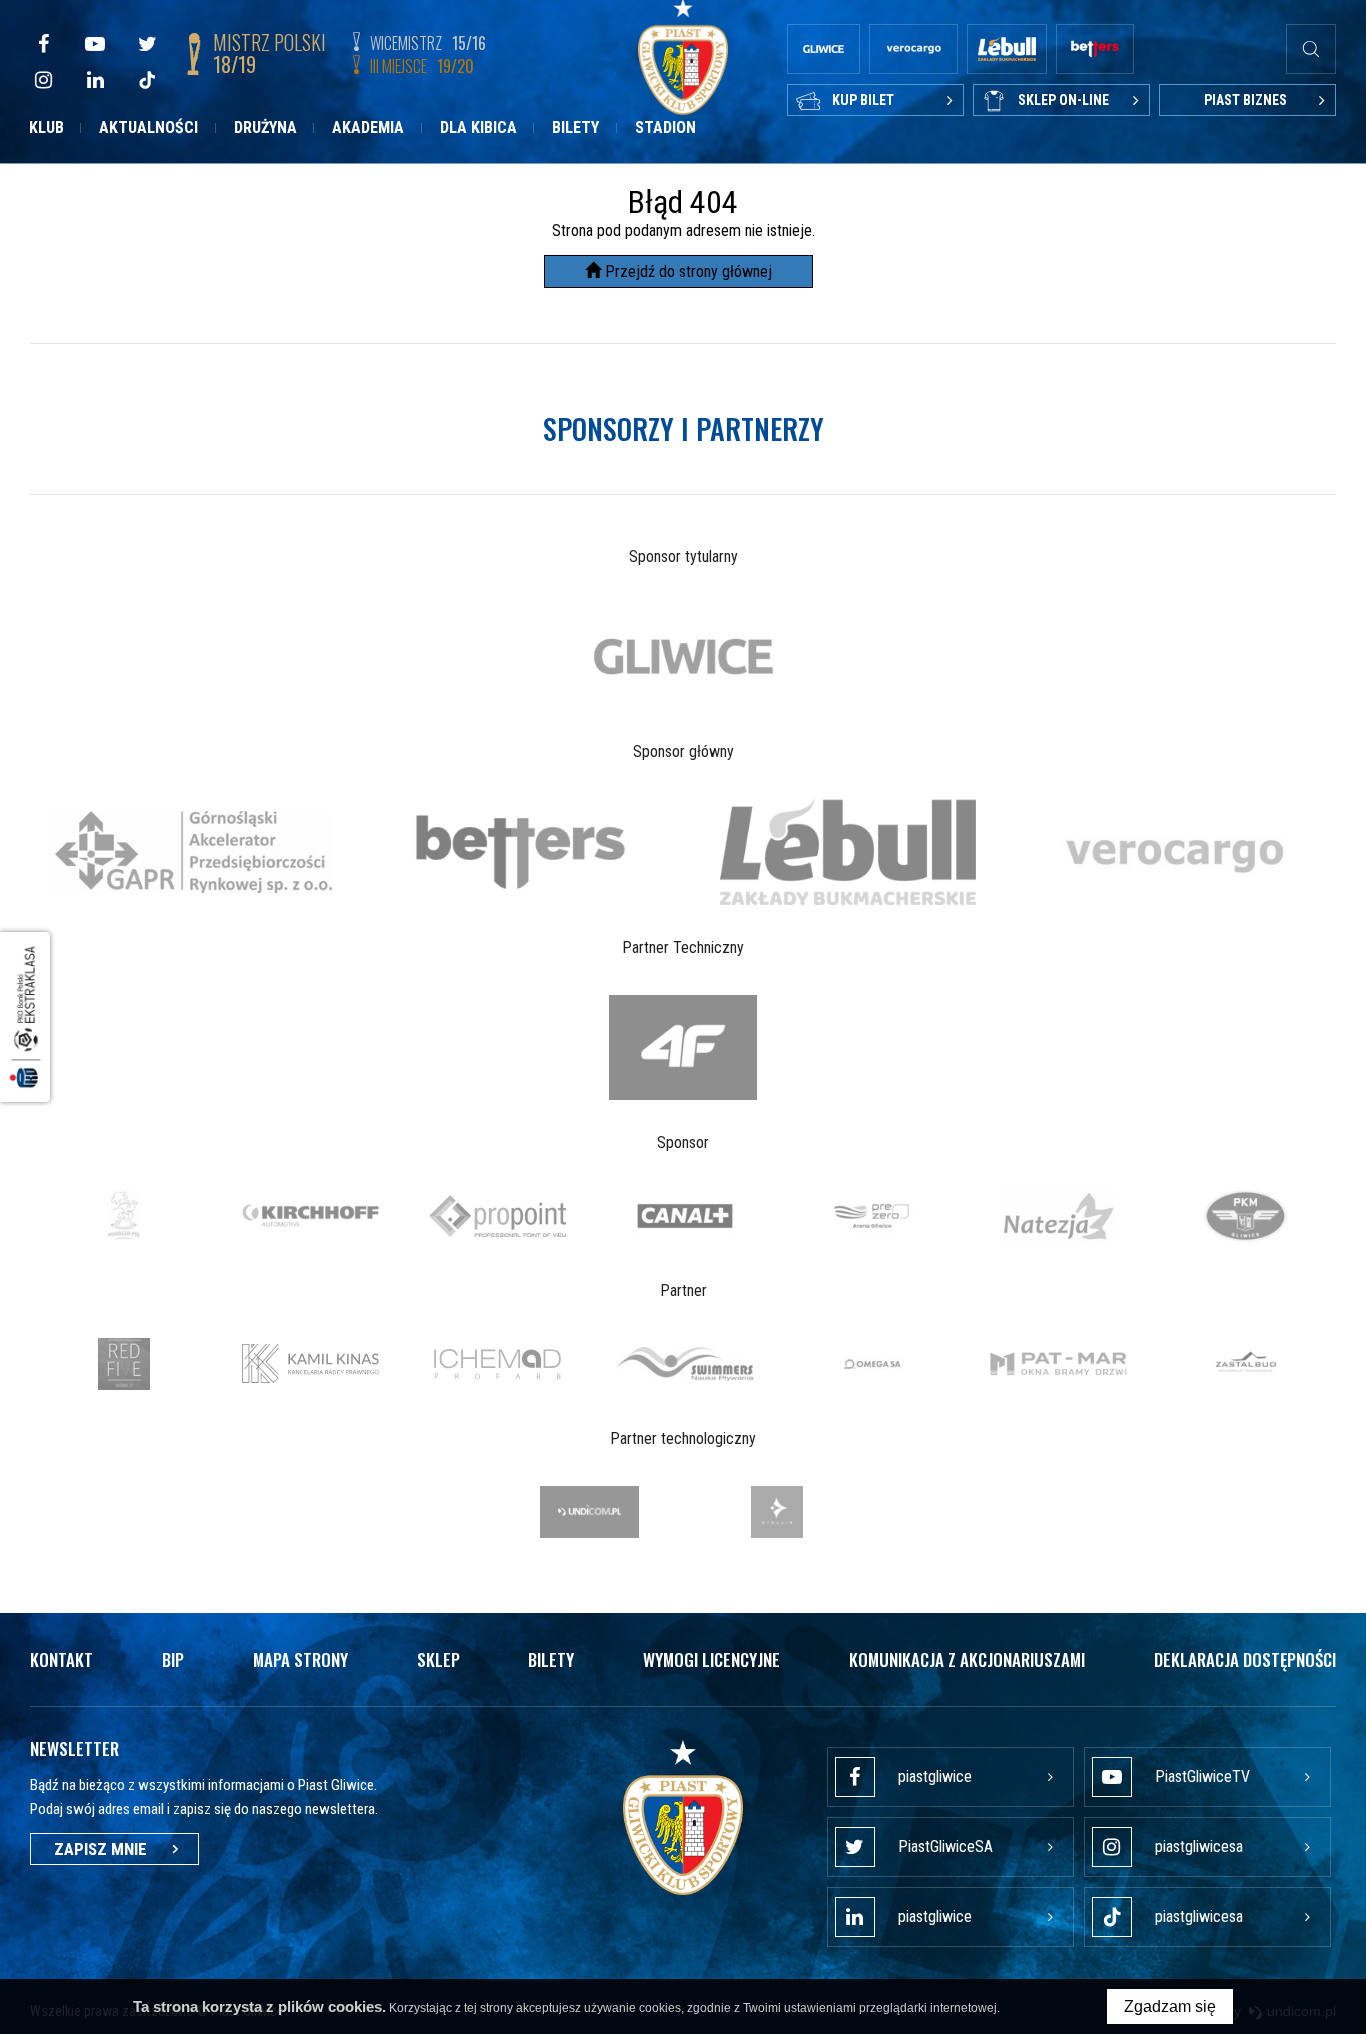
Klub (46, 127)
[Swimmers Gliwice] (684, 1364)
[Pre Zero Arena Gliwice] (871, 1216)
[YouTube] (95, 44)
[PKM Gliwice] (1245, 1216)
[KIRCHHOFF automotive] (310, 1216)
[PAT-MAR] (1058, 1364)
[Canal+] (684, 1216)
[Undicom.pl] (589, 1512)
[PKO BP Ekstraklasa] (25, 1017)
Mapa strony (300, 1659)
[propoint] (497, 1216)
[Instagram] (43, 80)
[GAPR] (193, 851)
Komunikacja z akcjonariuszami (967, 1659)
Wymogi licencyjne (711, 1659)
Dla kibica (478, 127)
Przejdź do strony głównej (686, 271)
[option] (683, 656)
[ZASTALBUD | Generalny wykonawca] (1245, 1364)
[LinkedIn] (95, 80)
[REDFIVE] (123, 1364)
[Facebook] (43, 44)
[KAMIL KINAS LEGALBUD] (310, 1364)
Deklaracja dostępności (1245, 1659)
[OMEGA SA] (871, 1364)
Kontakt (61, 1659)
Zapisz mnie (100, 1849)
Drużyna (265, 127)
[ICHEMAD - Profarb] (497, 1364)
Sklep (438, 1659)
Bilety (575, 127)
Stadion (665, 127)
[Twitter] (147, 44)
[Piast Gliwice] (683, 1818)
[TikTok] (147, 80)
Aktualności (148, 127)
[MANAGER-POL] (123, 1216)
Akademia (368, 127)
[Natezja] (1058, 1216)
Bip (173, 1659)
